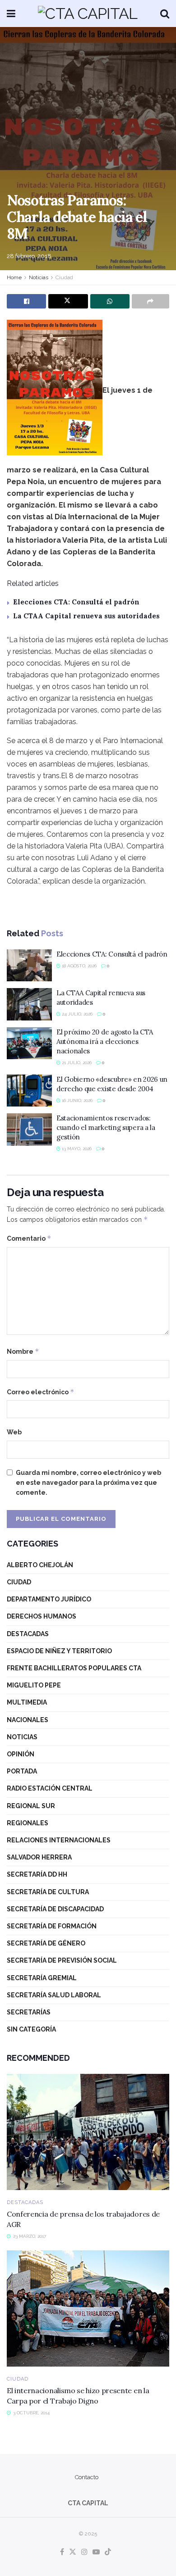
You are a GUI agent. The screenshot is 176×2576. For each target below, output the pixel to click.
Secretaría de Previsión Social (62, 1960)
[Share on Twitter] (68, 301)
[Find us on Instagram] (84, 2552)
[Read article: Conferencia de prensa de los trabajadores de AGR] (88, 2132)
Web (14, 1432)
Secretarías (29, 2012)
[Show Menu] (11, 14)
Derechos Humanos (42, 1616)
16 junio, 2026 (76, 1100)
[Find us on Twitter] (73, 2552)
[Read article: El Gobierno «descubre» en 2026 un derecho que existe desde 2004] (29, 1091)
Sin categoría (31, 2029)
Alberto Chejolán (40, 1565)
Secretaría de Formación (52, 1926)
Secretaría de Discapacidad (55, 1909)
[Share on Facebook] (26, 301)
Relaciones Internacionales (59, 1840)
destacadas (28, 1634)
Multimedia (27, 1702)
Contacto (87, 2477)
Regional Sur (31, 1806)
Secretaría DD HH (37, 1874)
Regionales (28, 1823)
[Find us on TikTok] (108, 2552)
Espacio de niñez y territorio (59, 1651)
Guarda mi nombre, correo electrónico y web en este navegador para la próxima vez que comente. (88, 1483)
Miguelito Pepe (34, 1685)
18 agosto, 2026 (79, 966)
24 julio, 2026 (76, 1014)
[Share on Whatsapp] (110, 301)
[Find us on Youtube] (96, 2552)
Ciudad (64, 277)
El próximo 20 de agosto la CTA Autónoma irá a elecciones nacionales (105, 1041)
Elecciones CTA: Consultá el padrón (76, 602)
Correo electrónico (41, 1392)
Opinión (21, 1754)
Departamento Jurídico (49, 1599)
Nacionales (28, 1720)
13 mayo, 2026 (76, 1149)
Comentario (29, 1238)
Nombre (23, 1351)
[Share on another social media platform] (151, 301)
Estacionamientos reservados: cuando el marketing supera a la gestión (106, 1127)
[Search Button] (165, 14)
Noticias (39, 277)
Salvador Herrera (39, 1857)
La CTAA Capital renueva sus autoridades (86, 616)
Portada (22, 1771)
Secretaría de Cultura (48, 1892)
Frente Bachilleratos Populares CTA (74, 1668)
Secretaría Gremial (42, 1978)
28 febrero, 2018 (29, 256)
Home (14, 277)
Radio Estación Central (50, 1788)
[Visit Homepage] (88, 14)
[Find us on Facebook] (62, 2552)
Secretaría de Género (46, 1943)
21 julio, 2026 (76, 1063)
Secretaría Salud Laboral (54, 1995)
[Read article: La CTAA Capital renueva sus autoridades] (29, 1004)
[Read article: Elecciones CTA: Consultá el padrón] (29, 966)
